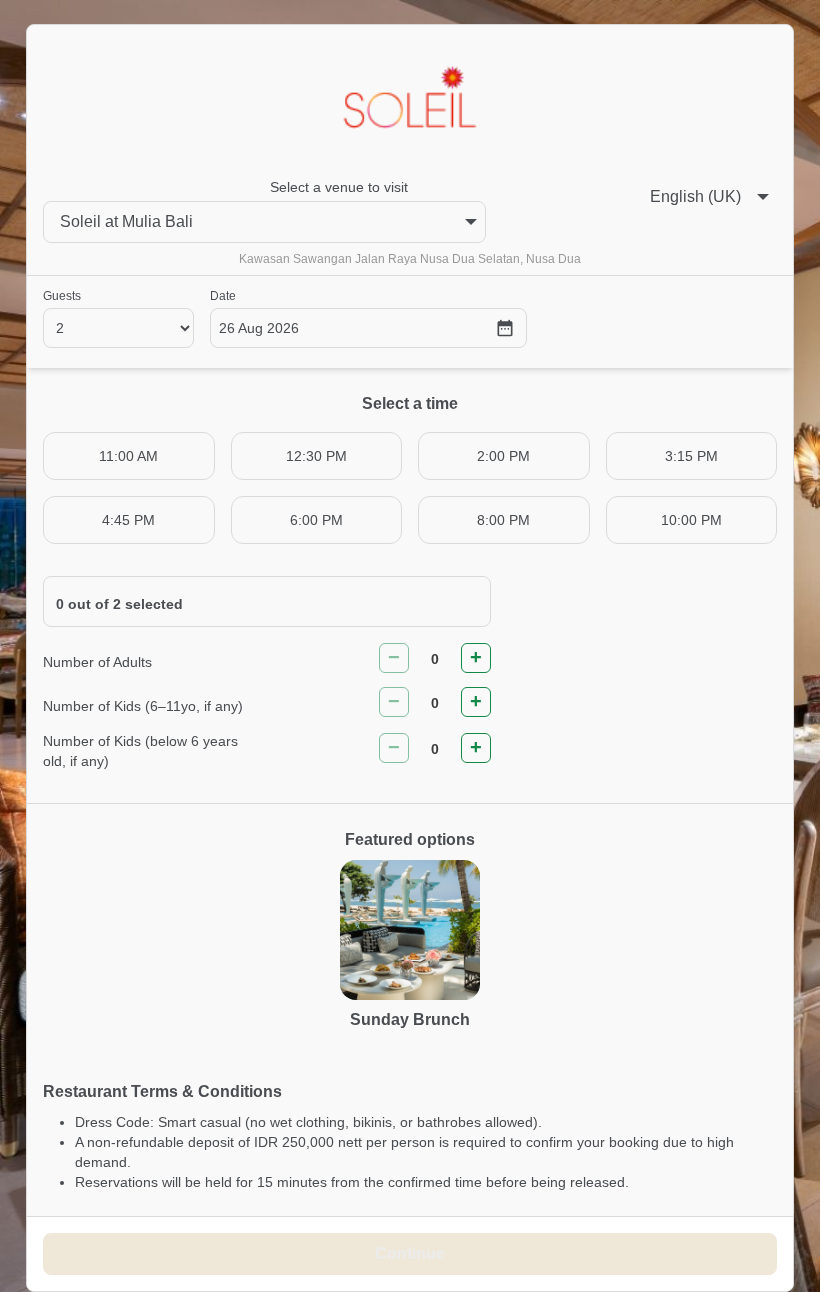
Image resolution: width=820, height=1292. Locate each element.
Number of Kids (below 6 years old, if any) (140, 751)
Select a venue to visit (339, 187)
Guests (62, 296)
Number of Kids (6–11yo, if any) (143, 706)
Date (223, 296)
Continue (410, 1253)
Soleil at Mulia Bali (126, 221)
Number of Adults (97, 662)
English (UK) (695, 196)
